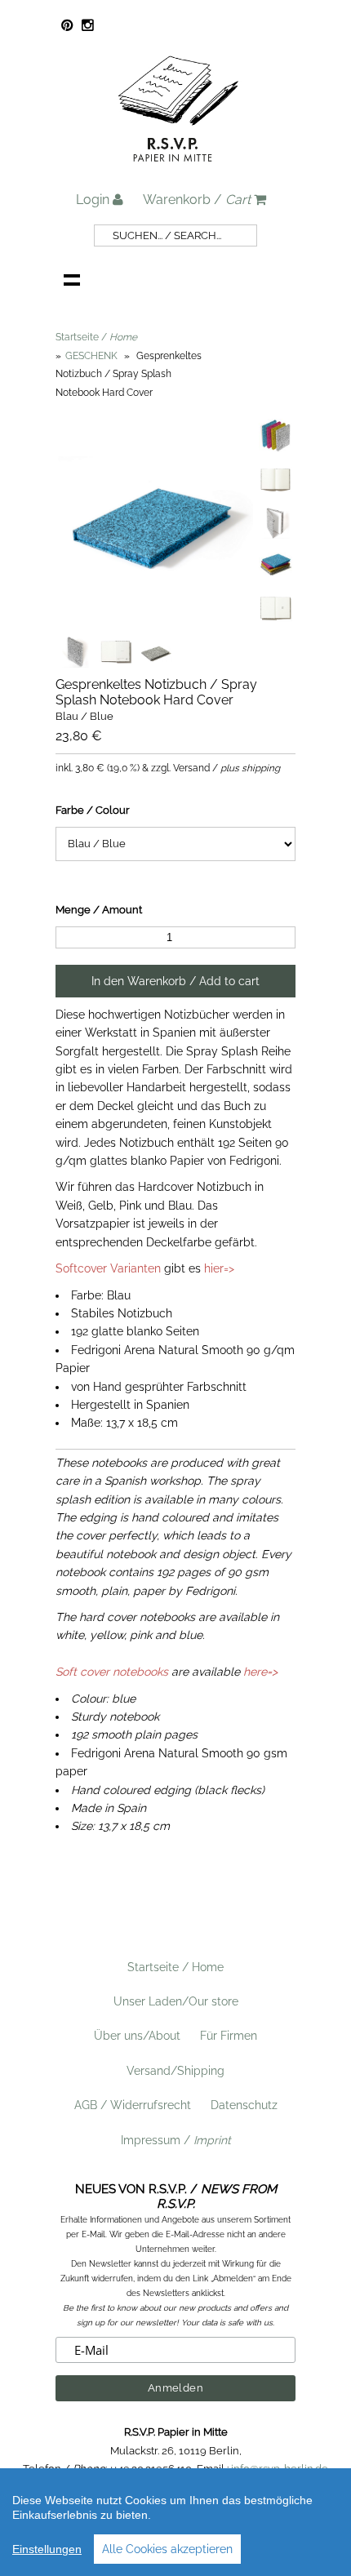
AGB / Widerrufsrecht (133, 2105)
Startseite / (96, 337)
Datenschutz (244, 2105)
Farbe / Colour (93, 810)
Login (94, 200)
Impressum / (176, 2140)
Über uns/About (137, 2036)
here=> (260, 1672)
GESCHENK (93, 356)
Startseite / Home (175, 1967)
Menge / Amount (99, 910)
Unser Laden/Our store (176, 2001)
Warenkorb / (197, 200)
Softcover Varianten (108, 1268)
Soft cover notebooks (112, 1672)
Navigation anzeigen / (72, 279)
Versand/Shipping (175, 2071)
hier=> (219, 1268)
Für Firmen (229, 2036)
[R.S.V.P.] (178, 169)
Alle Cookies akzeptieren (167, 2549)
